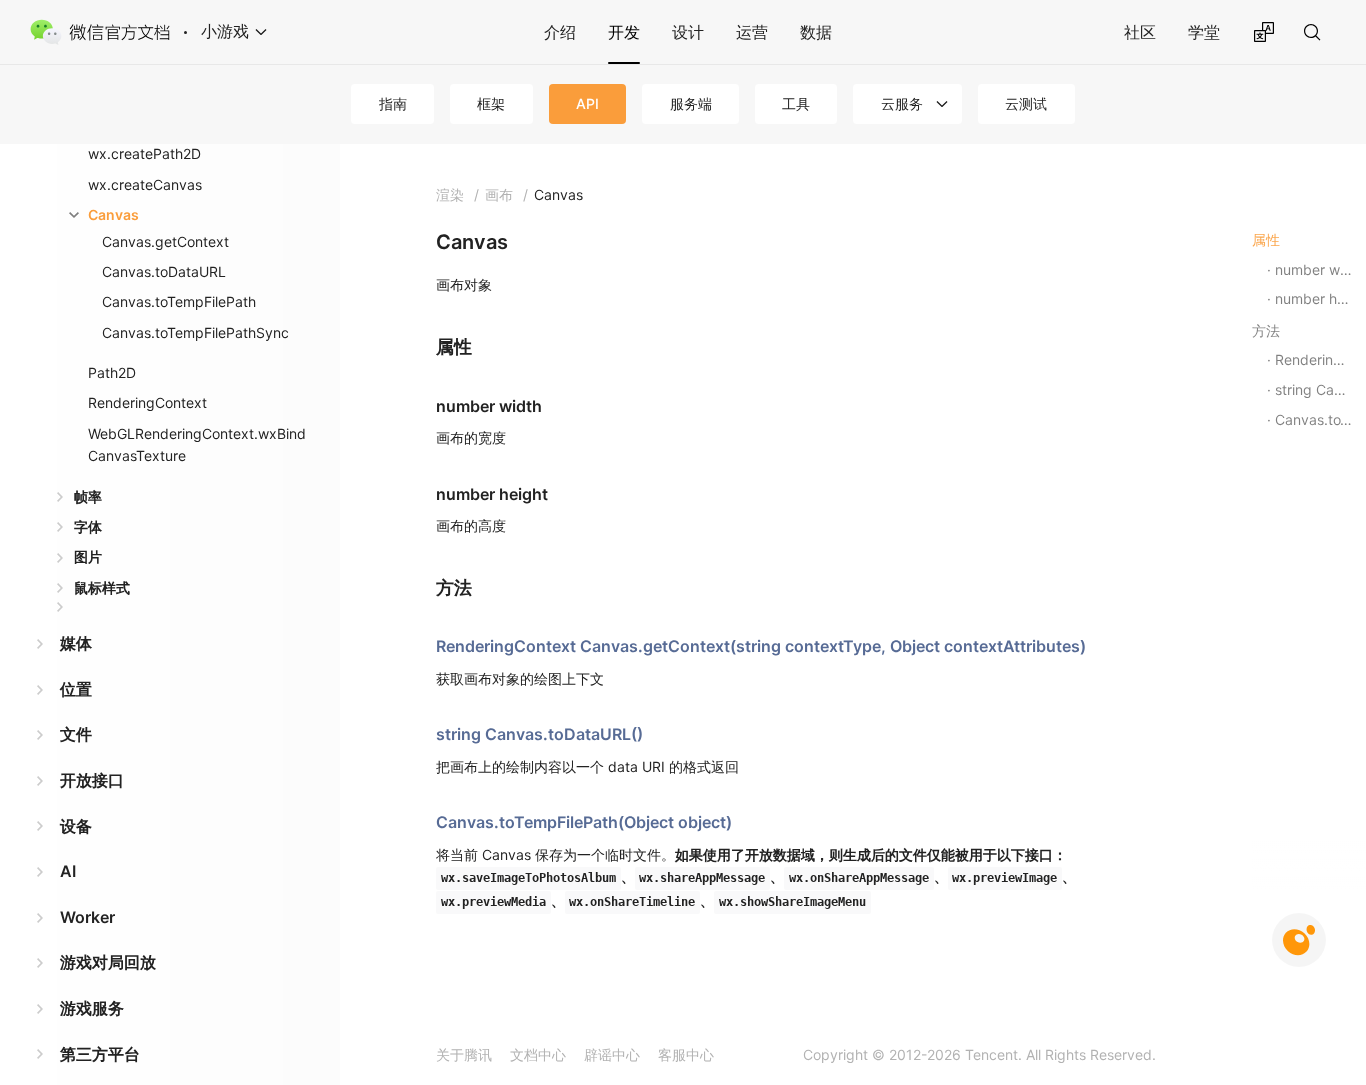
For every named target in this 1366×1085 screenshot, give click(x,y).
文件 (76, 734)
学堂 (1204, 32)
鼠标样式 (102, 587)
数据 (816, 32)
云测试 (1026, 103)
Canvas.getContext (165, 241)
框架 (491, 103)
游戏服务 (92, 1008)
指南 (393, 103)
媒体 (76, 643)
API (587, 103)
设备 (76, 826)
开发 (624, 32)
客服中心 (686, 1054)
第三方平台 (100, 1054)
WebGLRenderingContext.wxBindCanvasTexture (197, 444)
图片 (88, 556)
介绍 (560, 32)
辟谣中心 (612, 1054)
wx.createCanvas (145, 184)
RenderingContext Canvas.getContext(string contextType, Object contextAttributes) (761, 646)
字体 (88, 526)
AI (68, 871)
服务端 (691, 103)
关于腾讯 (464, 1054)
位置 (76, 689)
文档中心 (538, 1054)
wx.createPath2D (144, 153)
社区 (1140, 32)
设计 (688, 32)
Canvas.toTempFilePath (179, 301)
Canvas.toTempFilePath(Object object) (584, 822)
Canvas (113, 214)
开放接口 (92, 780)
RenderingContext (147, 402)
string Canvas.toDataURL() (539, 734)
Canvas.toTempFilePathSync (195, 332)
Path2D (112, 372)
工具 (796, 103)
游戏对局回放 (108, 962)
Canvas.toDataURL (164, 271)
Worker (87, 917)
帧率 (88, 496)
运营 (752, 32)
